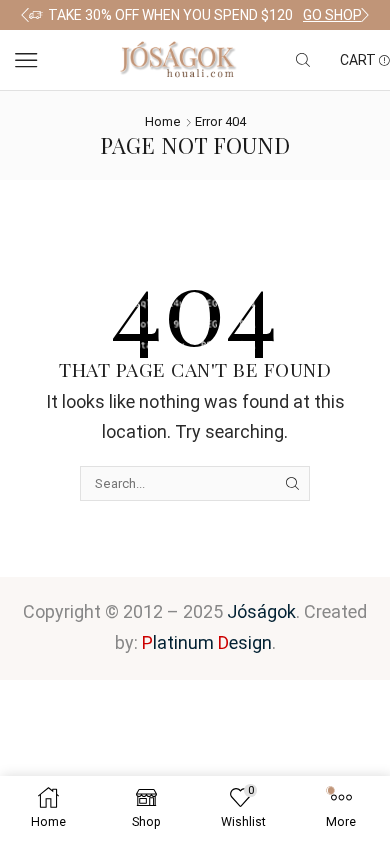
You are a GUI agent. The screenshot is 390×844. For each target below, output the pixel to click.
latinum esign (207, 642)
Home (163, 121)
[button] (25, 15)
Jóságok (261, 611)
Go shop (332, 15)
